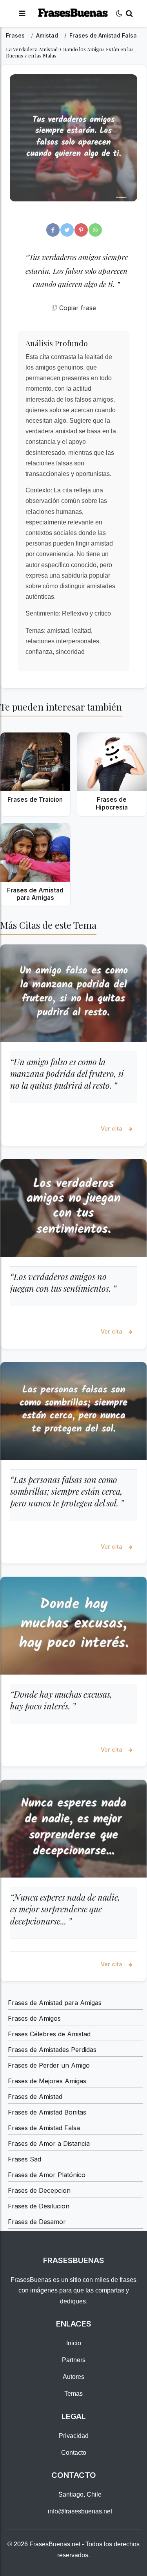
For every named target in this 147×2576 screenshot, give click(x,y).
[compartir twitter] (67, 230)
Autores (73, 2377)
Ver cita (112, 1128)
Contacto (74, 2453)
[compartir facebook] (53, 230)
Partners (74, 2360)
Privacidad (74, 2436)
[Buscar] (129, 13)
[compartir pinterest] (81, 230)
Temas (73, 2394)
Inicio (74, 2343)
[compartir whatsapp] (95, 230)
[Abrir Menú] (22, 13)
